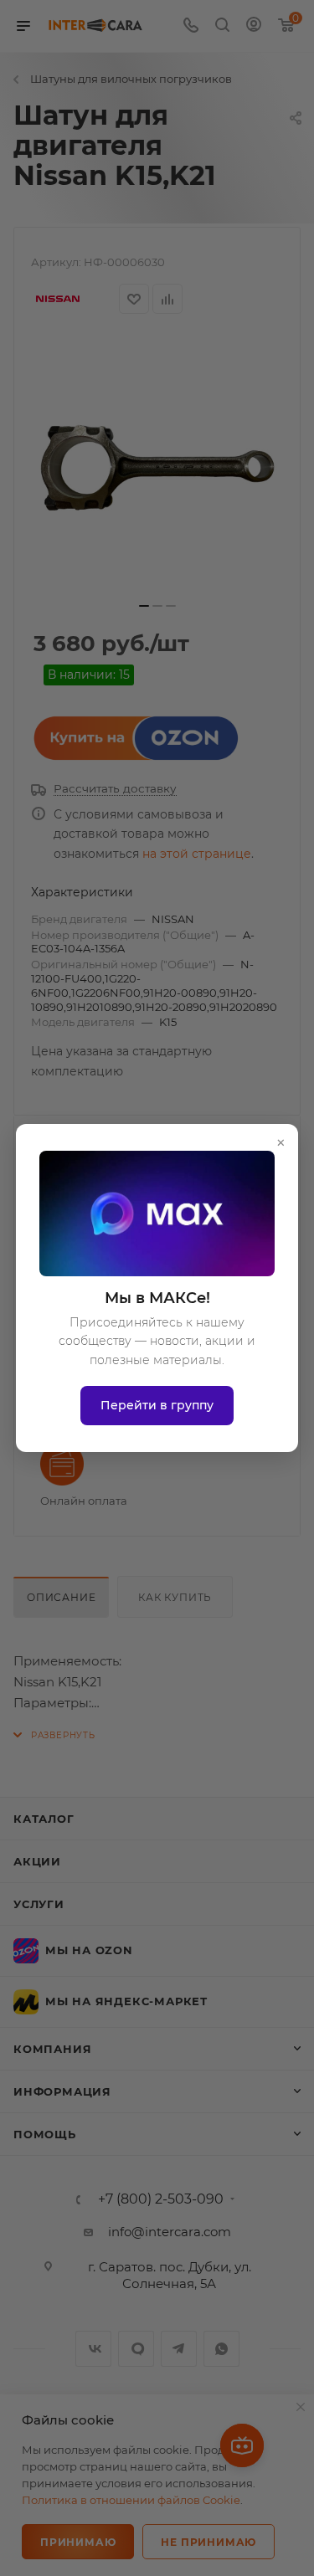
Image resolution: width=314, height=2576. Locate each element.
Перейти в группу (157, 1405)
